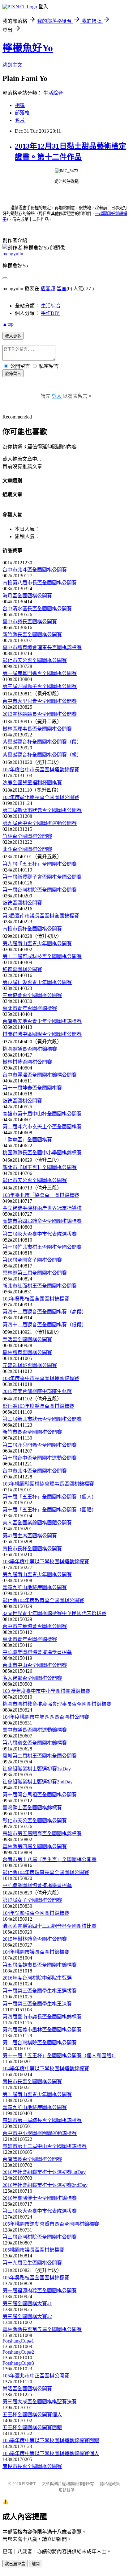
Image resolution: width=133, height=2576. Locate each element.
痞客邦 (48, 289)
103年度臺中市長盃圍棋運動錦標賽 (41, 1378)
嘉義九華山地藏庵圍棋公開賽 (35, 1587)
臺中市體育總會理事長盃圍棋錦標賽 (42, 647)
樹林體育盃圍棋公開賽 (27, 1352)
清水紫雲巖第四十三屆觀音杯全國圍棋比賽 (49, 1926)
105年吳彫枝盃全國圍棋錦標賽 (36, 2278)
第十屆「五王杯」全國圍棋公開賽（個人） (49, 1497)
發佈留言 (13, 374)
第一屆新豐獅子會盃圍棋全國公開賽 (42, 877)
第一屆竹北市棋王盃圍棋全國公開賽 (42, 1247)
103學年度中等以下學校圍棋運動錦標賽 (46, 1562)
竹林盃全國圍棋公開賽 (27, 836)
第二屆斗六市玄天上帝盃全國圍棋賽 (42, 1127)
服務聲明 (66, 2490)
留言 (62, 289)
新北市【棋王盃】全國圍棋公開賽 (40, 1167)
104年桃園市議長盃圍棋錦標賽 (36, 1952)
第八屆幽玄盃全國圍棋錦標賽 (35, 1743)
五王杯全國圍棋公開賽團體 (32, 2428)
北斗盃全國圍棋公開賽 (27, 849)
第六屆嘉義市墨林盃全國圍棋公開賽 (42, 2030)
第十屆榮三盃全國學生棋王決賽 (37, 2004)
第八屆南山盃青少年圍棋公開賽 (37, 944)
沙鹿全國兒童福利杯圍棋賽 (32, 783)
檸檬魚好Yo (28, 48)
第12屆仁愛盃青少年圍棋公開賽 (37, 982)
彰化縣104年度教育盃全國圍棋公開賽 (43, 1600)
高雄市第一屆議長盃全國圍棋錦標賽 (42, 2120)
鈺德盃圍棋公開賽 (22, 903)
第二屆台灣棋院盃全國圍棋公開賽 (40, 2043)
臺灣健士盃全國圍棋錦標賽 (32, 1808)
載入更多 (13, 336)
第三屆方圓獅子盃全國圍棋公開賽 (40, 686)
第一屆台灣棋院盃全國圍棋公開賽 (40, 890)
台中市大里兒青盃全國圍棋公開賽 (40, 701)
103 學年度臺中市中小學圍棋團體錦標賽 (46, 1691)
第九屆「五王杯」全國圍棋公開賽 (40, 864)
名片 (20, 120)
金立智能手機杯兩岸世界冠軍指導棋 (42, 1208)
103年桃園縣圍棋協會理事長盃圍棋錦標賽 (48, 1484)
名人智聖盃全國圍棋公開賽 (32, 1678)
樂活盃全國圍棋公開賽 (27, 1340)
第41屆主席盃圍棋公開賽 (30, 1536)
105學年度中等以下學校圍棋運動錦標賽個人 (51, 2453)
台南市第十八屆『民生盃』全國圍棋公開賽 (49, 1859)
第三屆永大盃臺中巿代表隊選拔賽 (40, 2211)
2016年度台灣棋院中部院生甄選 (37, 1978)
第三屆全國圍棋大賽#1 (27, 2304)
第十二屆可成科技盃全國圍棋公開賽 (42, 956)
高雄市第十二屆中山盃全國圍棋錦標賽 (45, 2146)
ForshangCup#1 (18, 2341)
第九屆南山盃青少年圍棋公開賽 (37, 1574)
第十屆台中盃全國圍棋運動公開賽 (40, 1458)
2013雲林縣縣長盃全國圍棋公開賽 (40, 714)
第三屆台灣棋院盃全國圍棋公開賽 (40, 2237)
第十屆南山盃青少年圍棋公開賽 (37, 2094)
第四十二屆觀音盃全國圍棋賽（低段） (45, 1325)
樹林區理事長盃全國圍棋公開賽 (37, 729)
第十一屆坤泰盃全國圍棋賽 (32, 1088)
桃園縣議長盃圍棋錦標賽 (30, 1049)
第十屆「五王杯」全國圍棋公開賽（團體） (49, 1510)
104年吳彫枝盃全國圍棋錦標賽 (36, 1913)
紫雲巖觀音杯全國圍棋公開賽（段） (42, 742)
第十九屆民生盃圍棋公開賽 (32, 2263)
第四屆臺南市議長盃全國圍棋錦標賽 (42, 2017)
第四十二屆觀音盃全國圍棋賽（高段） (45, 1312)
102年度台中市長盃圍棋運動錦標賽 (41, 770)
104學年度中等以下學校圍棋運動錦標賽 (46, 2069)
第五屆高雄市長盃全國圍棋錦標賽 (40, 1965)
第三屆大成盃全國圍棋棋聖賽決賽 (40, 2402)
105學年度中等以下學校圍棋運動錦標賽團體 (51, 2440)
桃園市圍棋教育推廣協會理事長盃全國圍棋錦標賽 (57, 1704)
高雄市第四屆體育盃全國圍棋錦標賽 (42, 1221)
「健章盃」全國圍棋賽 (27, 1140)
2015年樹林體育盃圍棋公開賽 (35, 1939)
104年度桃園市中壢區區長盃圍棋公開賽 (46, 1717)
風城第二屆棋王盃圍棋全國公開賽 (40, 1756)
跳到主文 (12, 65)
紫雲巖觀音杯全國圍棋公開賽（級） (42, 755)
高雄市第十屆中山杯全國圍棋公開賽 (42, 1114)
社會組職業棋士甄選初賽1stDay (37, 1769)
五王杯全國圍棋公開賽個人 (32, 2415)
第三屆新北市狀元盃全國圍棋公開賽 (42, 1419)
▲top (8, 324)
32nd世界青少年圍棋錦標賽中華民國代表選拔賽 (54, 1613)
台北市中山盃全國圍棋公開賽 (35, 1665)
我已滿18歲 (15, 2564)
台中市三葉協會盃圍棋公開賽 (35, 1626)
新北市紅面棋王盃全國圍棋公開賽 (40, 1286)
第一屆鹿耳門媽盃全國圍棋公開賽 (40, 673)
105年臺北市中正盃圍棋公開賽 (36, 2376)
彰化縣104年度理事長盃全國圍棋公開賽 (46, 1872)
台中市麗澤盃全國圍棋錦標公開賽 (40, 1075)
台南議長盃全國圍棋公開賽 (32, 2159)
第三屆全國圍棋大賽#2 (27, 2316)
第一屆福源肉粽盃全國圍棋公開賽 (40, 2291)
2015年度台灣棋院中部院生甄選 (37, 1391)
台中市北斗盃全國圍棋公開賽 (35, 570)
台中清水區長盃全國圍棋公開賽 (37, 609)
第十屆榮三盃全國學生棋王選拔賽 (40, 1991)
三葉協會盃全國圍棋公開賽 (32, 995)
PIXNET (29, 2484)
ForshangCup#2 (18, 2352)
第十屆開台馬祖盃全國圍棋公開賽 (40, 1795)
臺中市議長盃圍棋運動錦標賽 (35, 1730)
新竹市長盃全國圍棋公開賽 (32, 1432)
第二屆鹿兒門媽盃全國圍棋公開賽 (40, 1445)
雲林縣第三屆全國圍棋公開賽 (35, 1273)
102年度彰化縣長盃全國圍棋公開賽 (41, 797)
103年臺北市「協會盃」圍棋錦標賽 (41, 1195)
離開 (36, 2564)
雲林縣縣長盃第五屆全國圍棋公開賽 (42, 2329)
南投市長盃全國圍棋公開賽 (32, 2081)
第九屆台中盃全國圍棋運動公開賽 (40, 823)
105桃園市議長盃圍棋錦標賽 (33, 2250)
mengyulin (13, 254)
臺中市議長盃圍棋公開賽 (30, 622)
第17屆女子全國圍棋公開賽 (32, 1900)
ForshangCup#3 (18, 2363)
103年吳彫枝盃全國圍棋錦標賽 (36, 1299)
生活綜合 (53, 93)
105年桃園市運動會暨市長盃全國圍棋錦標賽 (51, 2224)
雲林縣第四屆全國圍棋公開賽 (35, 1846)
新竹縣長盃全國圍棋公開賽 (32, 635)
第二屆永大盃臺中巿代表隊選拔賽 (40, 1234)
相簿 (20, 105)
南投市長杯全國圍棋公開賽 (32, 929)
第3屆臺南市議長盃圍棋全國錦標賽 (41, 916)
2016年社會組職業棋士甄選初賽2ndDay (45, 2185)
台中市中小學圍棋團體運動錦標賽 (40, 2133)
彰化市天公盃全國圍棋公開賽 (35, 660)
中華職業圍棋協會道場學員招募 (37, 1652)
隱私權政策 (110, 2484)
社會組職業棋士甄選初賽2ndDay (38, 1782)
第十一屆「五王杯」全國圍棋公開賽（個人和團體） (59, 2056)
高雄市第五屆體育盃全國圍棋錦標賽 (42, 1834)
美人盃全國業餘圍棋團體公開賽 (37, 1523)
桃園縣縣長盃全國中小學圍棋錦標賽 (42, 1153)
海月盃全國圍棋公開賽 (27, 596)
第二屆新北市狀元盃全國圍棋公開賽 (42, 810)
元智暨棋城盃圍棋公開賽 (30, 1365)
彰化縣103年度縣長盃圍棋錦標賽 (38, 1406)
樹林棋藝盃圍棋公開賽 (27, 1062)
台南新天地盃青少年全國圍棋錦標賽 (42, 1021)
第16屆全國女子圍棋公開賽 (32, 1260)
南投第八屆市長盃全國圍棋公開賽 (40, 583)
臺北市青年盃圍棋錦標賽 (30, 1008)
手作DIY (50, 313)
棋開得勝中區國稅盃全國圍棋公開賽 (42, 1034)
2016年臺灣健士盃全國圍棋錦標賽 (40, 2198)
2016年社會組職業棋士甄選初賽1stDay (44, 2172)
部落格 (22, 113)
